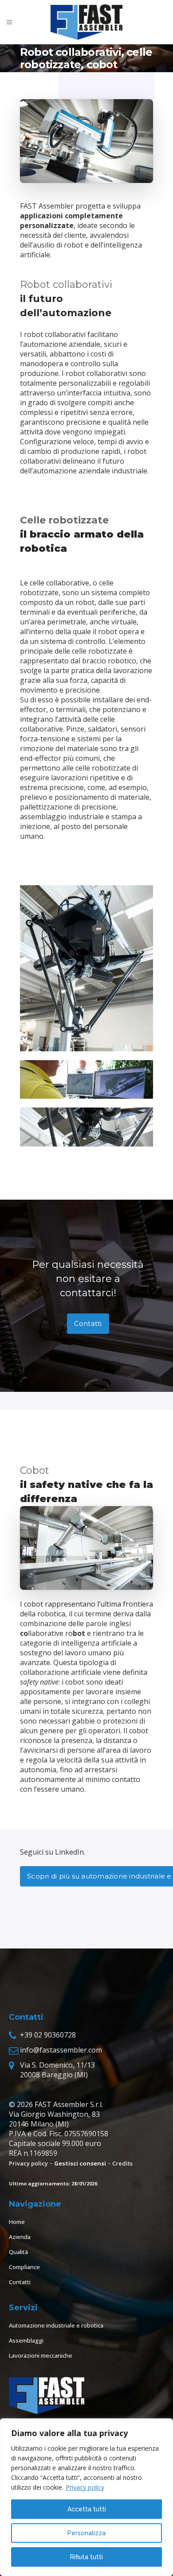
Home (17, 2222)
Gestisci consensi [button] (80, 2163)
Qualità (18, 2252)
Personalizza (86, 2533)
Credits (122, 2163)
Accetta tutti (87, 2509)
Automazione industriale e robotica (56, 2325)
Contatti (88, 1323)
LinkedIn (69, 1852)
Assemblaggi (26, 2340)
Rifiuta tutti (86, 2557)
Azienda (20, 2237)
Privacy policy (85, 2487)
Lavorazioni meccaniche (41, 2355)
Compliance (24, 2267)
